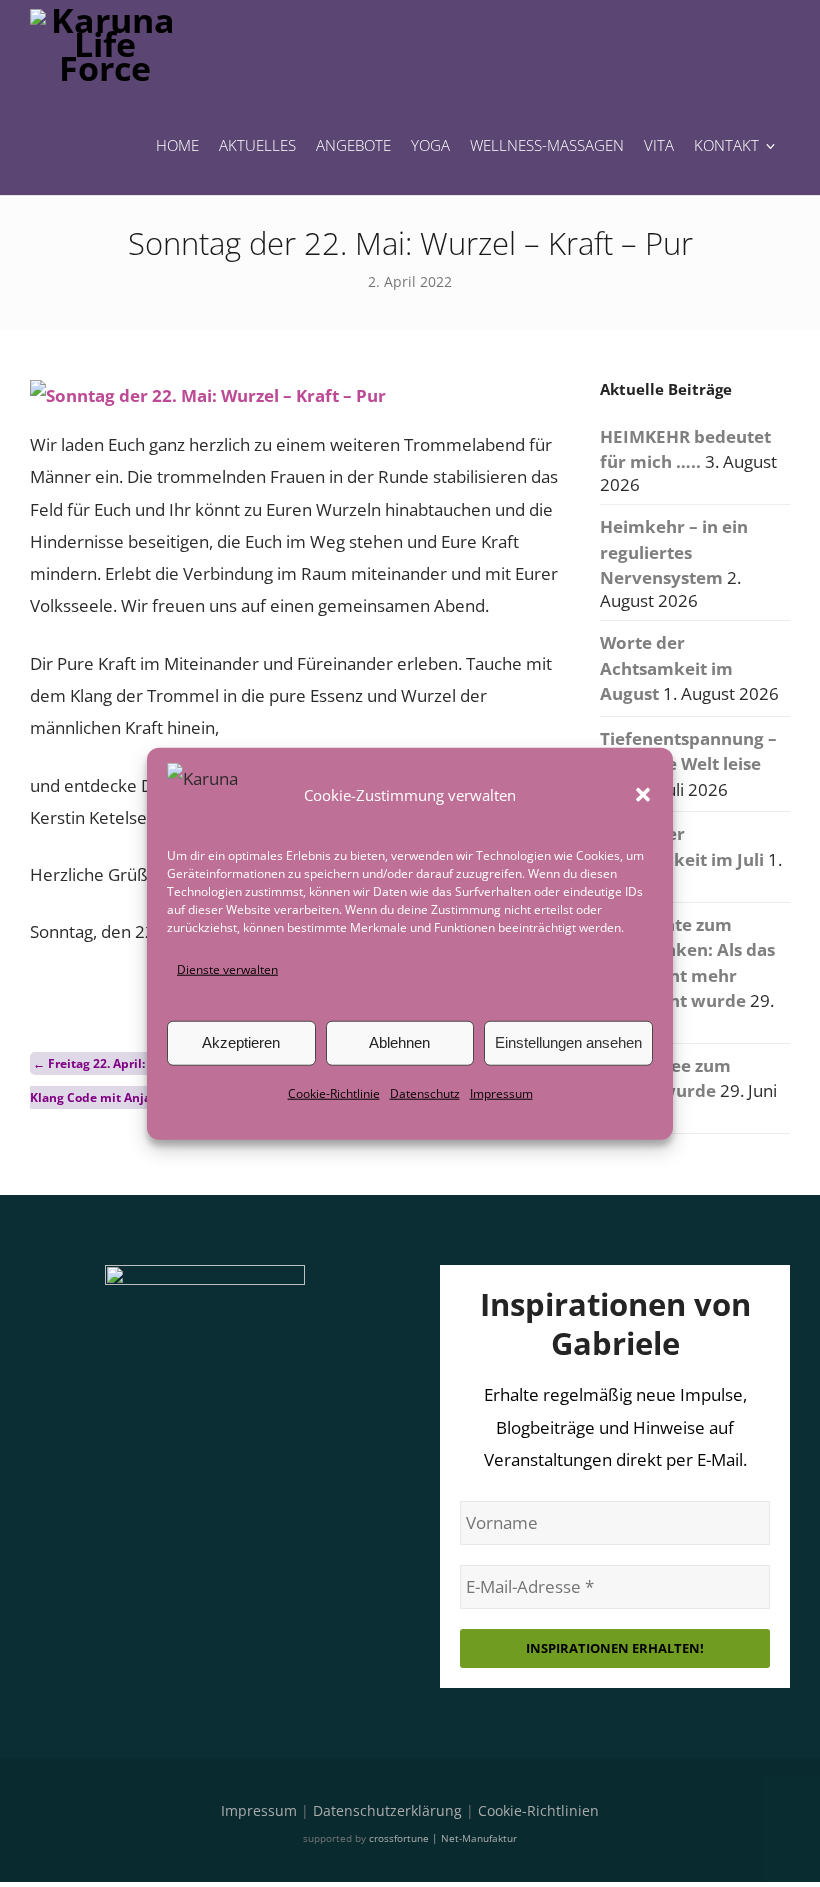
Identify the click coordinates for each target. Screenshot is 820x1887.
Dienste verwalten (227, 968)
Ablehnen (399, 1042)
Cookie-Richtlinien (538, 1810)
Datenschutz (425, 1093)
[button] (643, 794)
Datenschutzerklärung (387, 1810)
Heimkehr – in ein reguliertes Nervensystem (674, 552)
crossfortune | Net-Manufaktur (443, 1838)
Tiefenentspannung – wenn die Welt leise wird (688, 764)
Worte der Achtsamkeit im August (666, 668)
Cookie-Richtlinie (334, 1093)
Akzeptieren (241, 1042)
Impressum (501, 1093)
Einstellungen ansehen (568, 1042)
